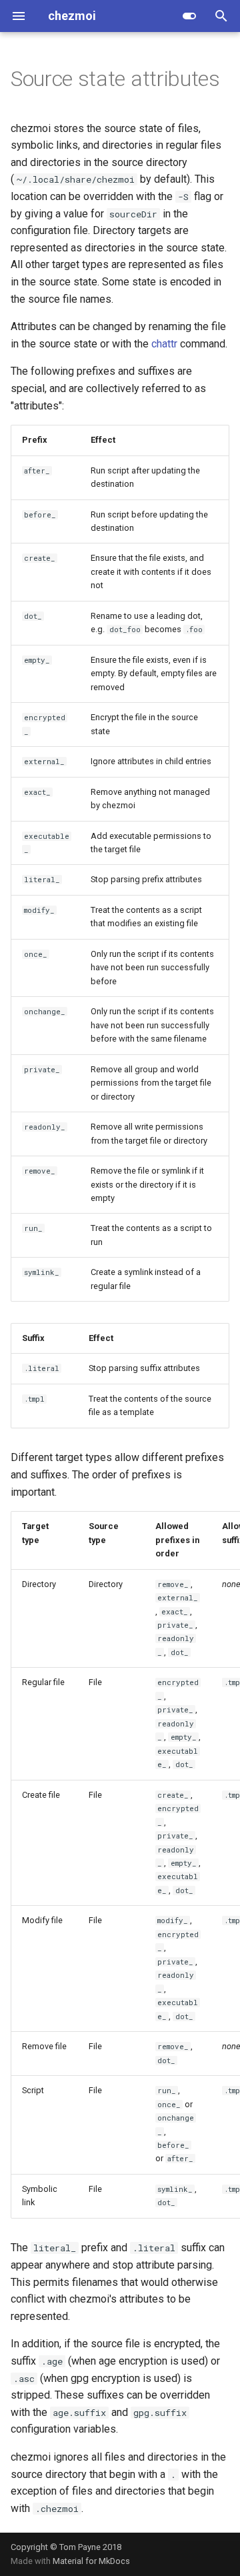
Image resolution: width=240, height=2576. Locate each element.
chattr (164, 344)
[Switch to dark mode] (189, 16)
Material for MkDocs (91, 2561)
